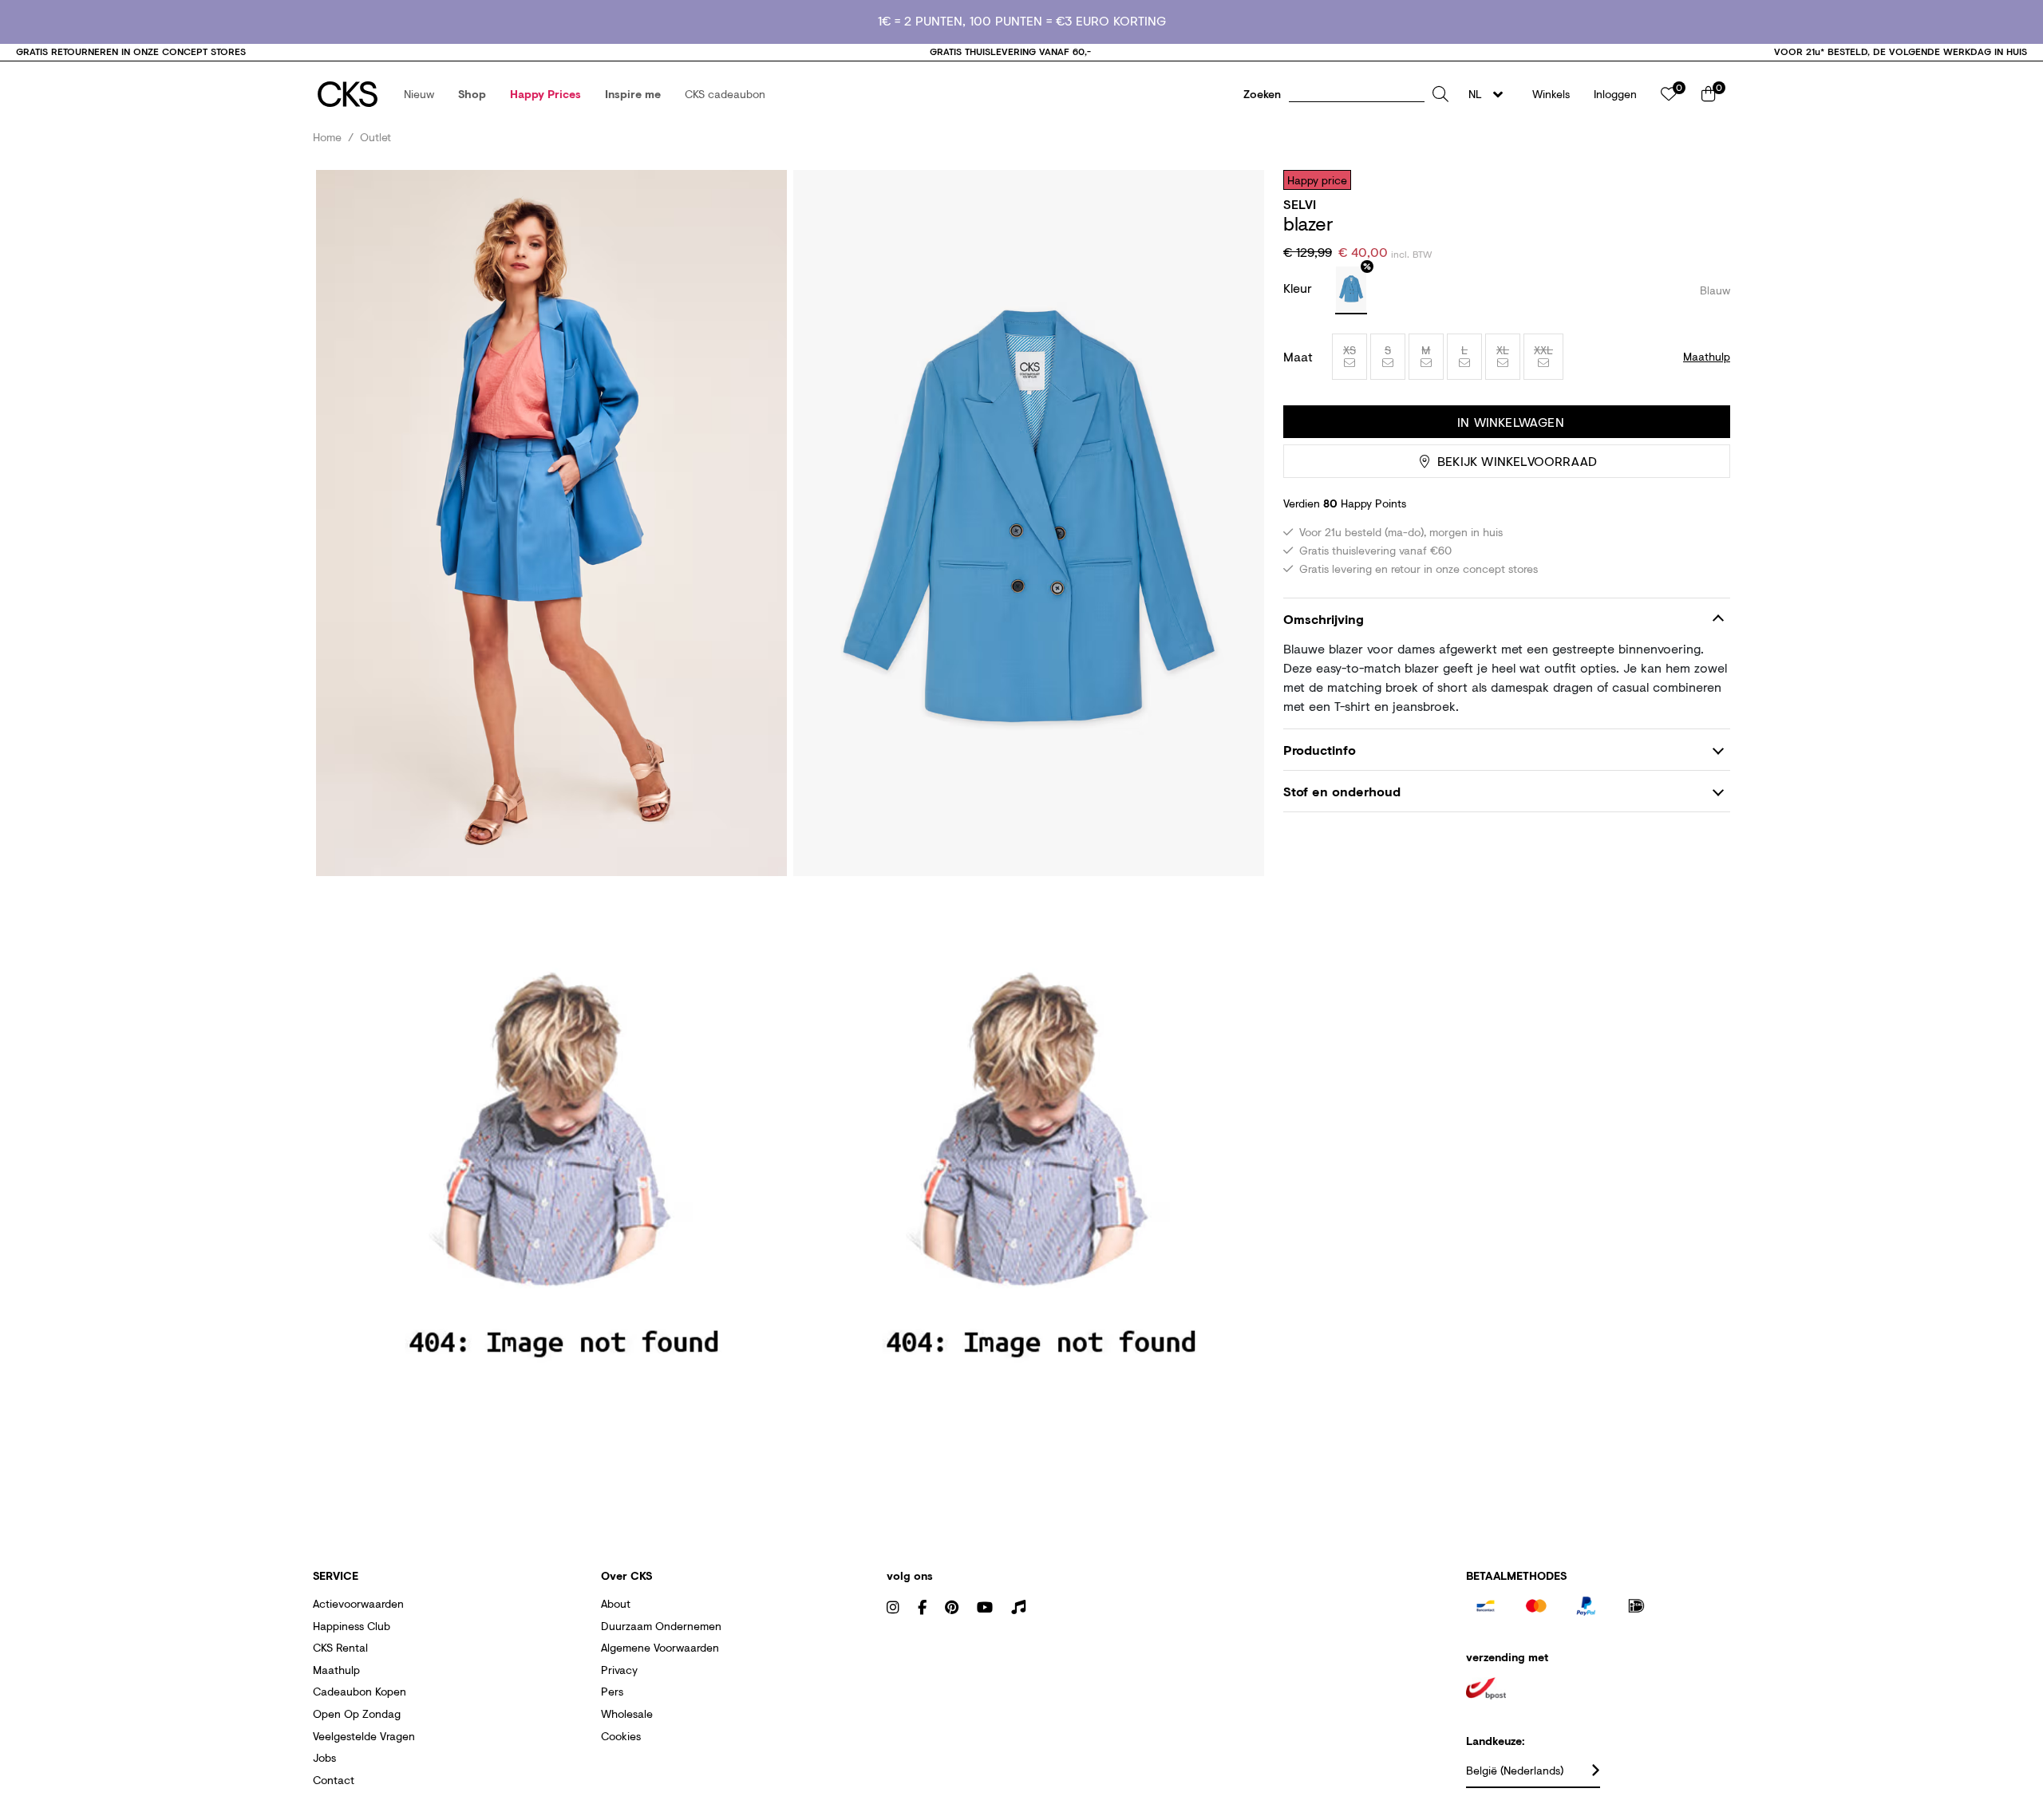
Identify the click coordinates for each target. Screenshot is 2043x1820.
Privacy (619, 1670)
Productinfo (1320, 750)
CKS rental (340, 1647)
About (616, 1603)
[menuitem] (419, 94)
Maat (1298, 357)
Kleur (1300, 288)
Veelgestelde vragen (364, 1736)
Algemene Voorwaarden (660, 1647)
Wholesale (627, 1713)
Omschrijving (1324, 619)
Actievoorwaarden (358, 1603)
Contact (334, 1780)
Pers (612, 1691)
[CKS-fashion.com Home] (348, 94)
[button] (419, 94)
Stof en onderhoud (1342, 792)
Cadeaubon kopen (360, 1691)
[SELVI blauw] (1351, 290)
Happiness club (352, 1626)
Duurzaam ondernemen (661, 1626)
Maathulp (336, 1670)
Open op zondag (357, 1713)
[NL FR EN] (1490, 94)
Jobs (324, 1757)
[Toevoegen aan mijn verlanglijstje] (1706, 180)
